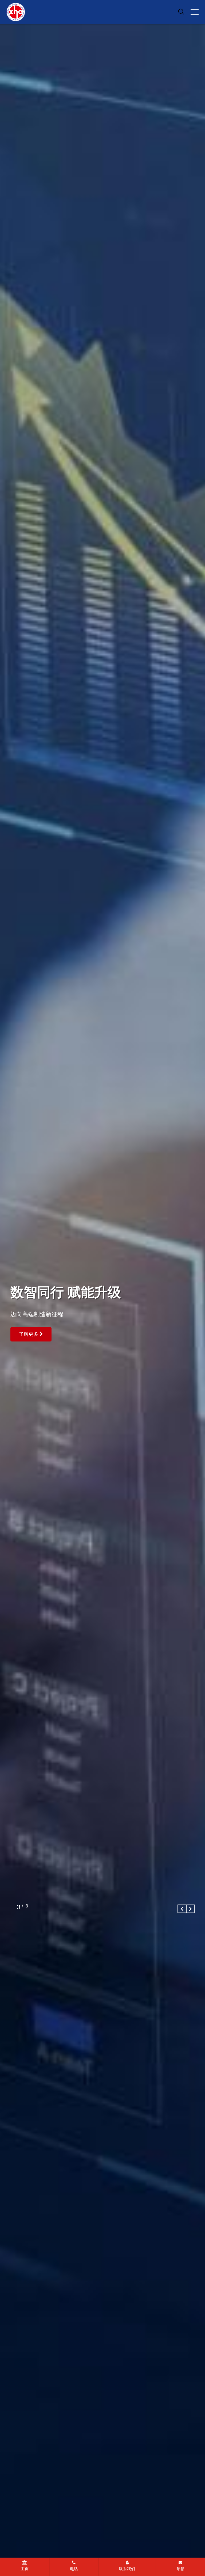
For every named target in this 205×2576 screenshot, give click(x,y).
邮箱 (180, 2569)
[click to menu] (195, 12)
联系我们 (127, 2569)
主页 (25, 2569)
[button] (182, 1909)
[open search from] (181, 11)
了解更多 (29, 1331)
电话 (74, 2569)
